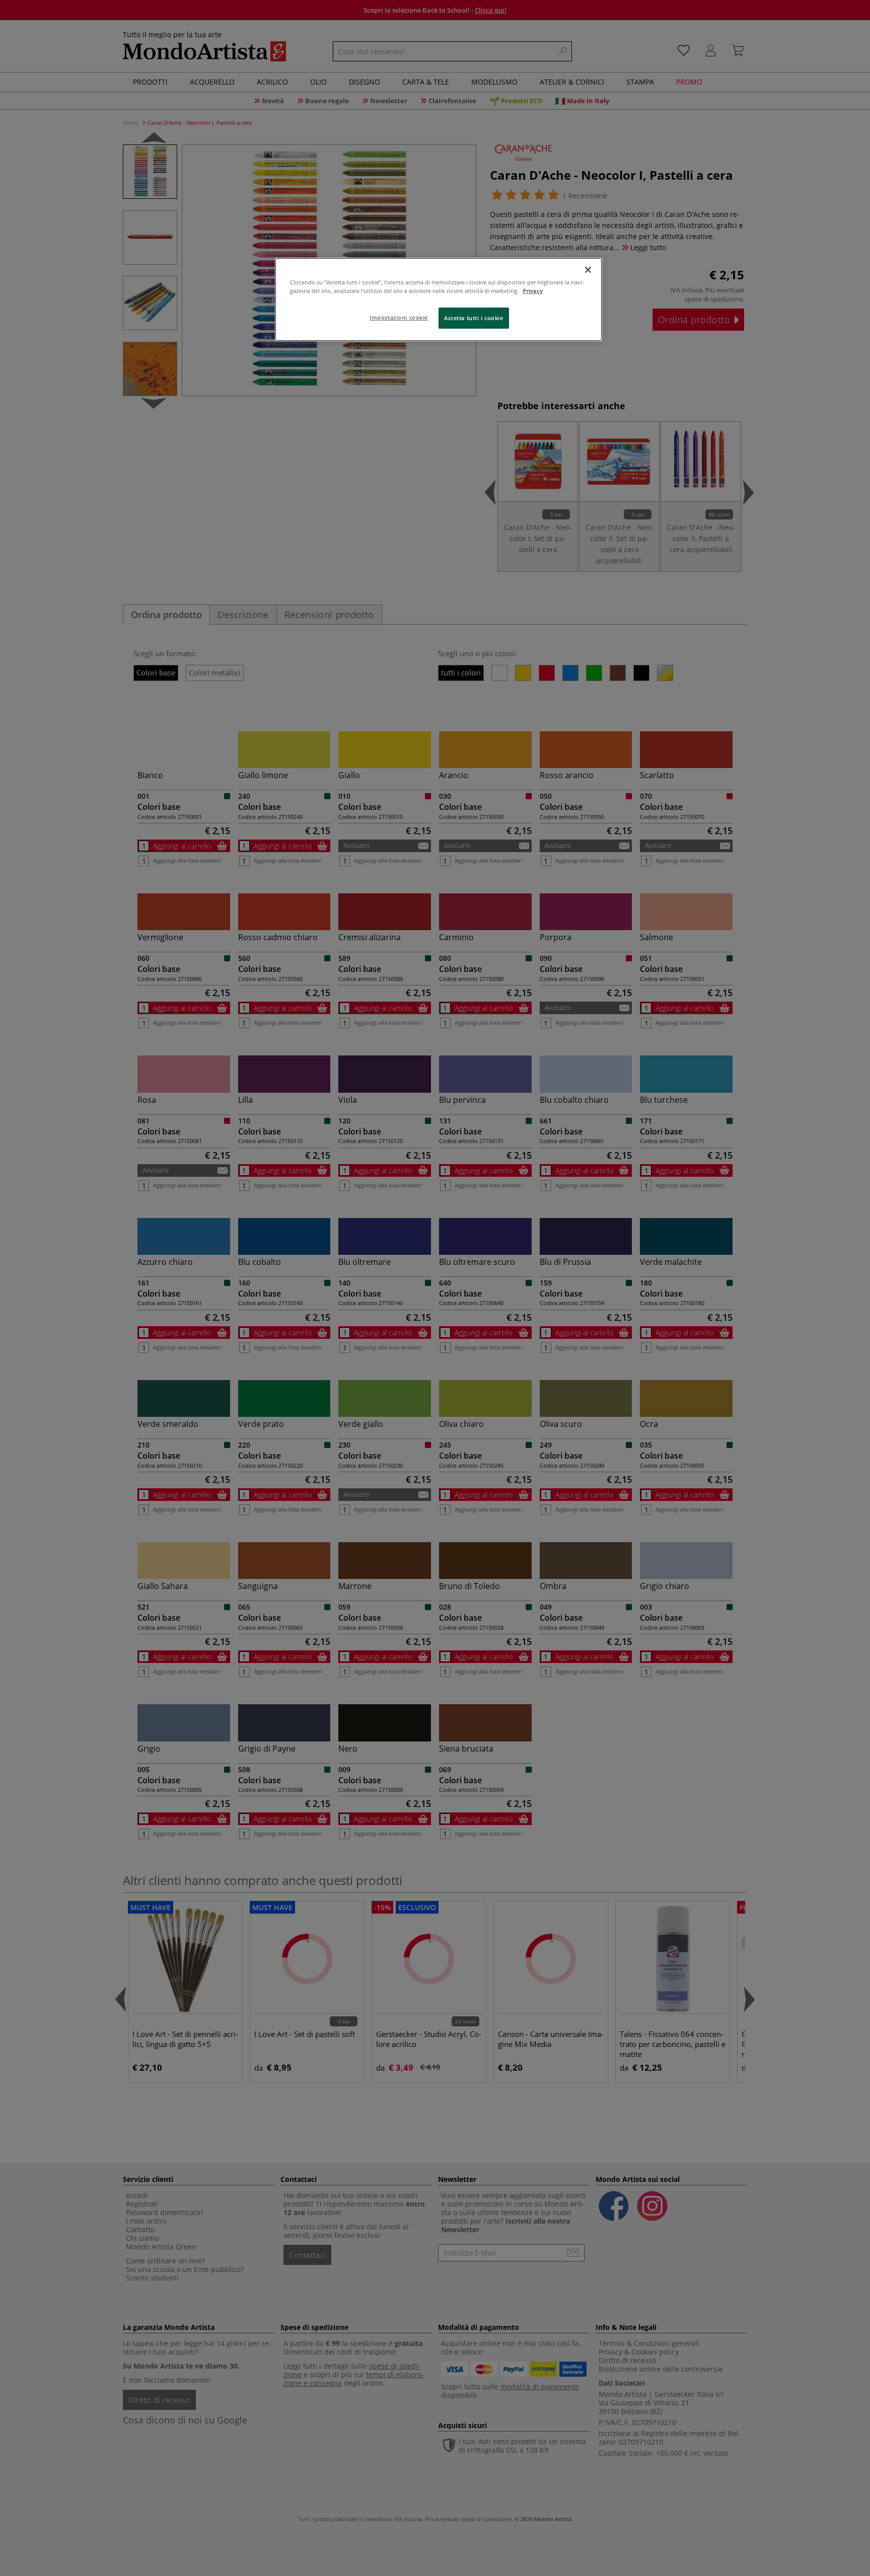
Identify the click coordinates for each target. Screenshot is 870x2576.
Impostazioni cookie (399, 317)
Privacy (533, 291)
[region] (439, 299)
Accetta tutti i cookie (474, 318)
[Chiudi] (588, 270)
